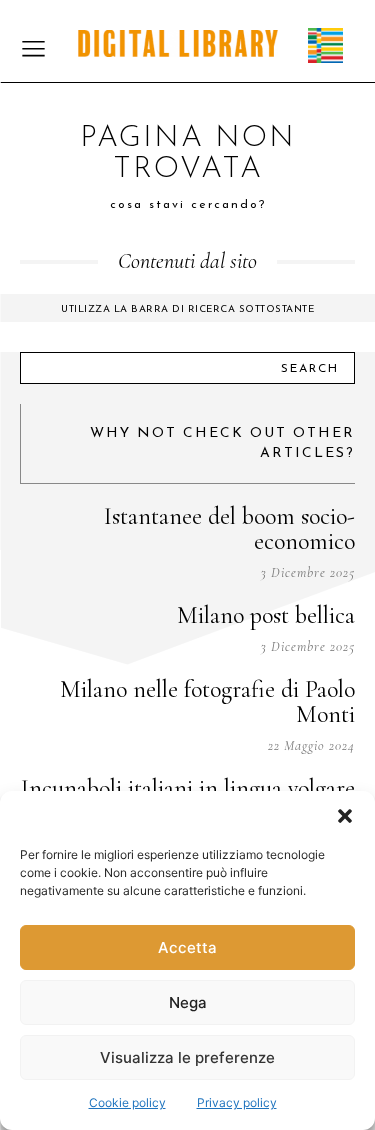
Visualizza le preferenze (187, 1057)
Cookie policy (127, 1102)
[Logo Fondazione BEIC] (178, 43)
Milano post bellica (266, 615)
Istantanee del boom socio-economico (229, 529)
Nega (188, 1002)
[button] (345, 816)
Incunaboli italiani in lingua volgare (188, 788)
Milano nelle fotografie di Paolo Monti (207, 702)
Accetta (187, 947)
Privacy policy (237, 1102)
